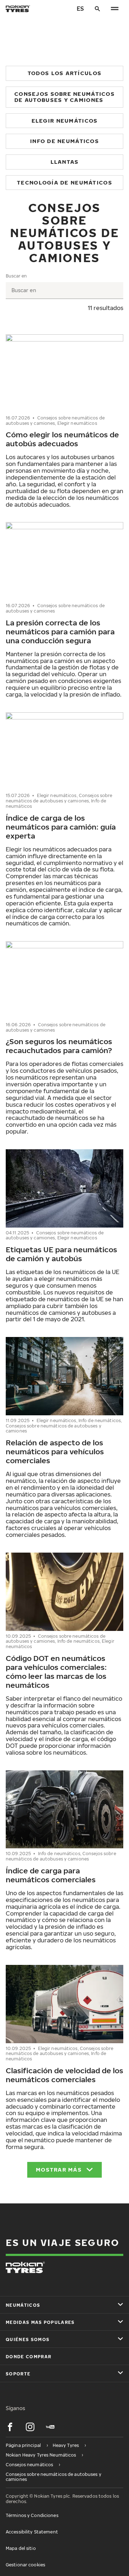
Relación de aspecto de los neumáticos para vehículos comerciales (55, 1451)
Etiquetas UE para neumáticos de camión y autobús (61, 1254)
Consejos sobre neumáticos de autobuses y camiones (64, 97)
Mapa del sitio (21, 2548)
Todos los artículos (64, 73)
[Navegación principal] (115, 9)
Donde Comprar (28, 2357)
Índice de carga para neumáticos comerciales (51, 1875)
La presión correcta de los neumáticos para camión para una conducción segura (60, 631)
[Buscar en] (97, 9)
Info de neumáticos (64, 141)
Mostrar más (59, 2169)
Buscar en (16, 276)
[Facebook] (10, 2427)
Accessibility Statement (32, 2532)
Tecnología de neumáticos (64, 182)
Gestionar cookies (25, 2565)
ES (80, 9)
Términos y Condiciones (32, 2515)
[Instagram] (30, 2427)
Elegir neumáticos (65, 121)
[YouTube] (50, 2427)
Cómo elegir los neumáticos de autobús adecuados (62, 439)
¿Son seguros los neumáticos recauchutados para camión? (59, 1046)
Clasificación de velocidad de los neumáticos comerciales (64, 2075)
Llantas (65, 162)
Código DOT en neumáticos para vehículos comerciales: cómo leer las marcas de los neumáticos (56, 1672)
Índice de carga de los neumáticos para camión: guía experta (61, 827)
